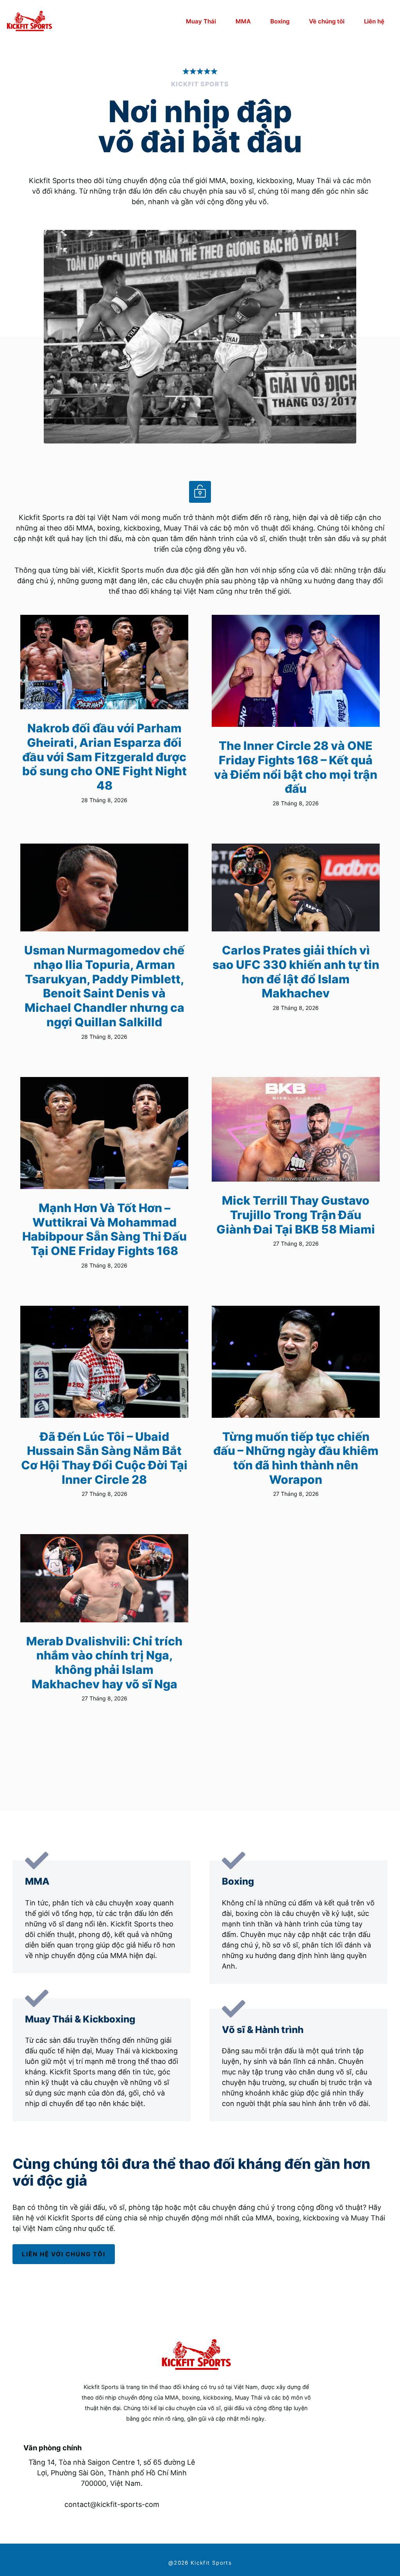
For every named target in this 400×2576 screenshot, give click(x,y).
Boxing (280, 21)
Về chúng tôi (327, 21)
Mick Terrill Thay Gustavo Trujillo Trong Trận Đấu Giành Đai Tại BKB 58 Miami (296, 1215)
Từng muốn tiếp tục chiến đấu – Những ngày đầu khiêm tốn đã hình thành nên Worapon (296, 1458)
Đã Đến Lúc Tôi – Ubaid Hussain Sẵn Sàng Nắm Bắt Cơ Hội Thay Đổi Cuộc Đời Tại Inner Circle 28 (104, 1458)
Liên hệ (374, 21)
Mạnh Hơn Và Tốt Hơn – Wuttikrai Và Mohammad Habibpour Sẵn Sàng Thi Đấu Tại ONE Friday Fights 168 (104, 1229)
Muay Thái (201, 21)
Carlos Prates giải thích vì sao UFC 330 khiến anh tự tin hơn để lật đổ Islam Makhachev (296, 972)
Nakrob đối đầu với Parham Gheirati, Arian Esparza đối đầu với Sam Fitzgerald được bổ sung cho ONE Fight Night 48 (104, 757)
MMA (243, 21)
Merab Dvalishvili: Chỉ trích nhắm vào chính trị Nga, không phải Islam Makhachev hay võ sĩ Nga (104, 1663)
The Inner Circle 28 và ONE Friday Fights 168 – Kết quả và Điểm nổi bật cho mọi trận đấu (296, 767)
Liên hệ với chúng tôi (64, 2254)
